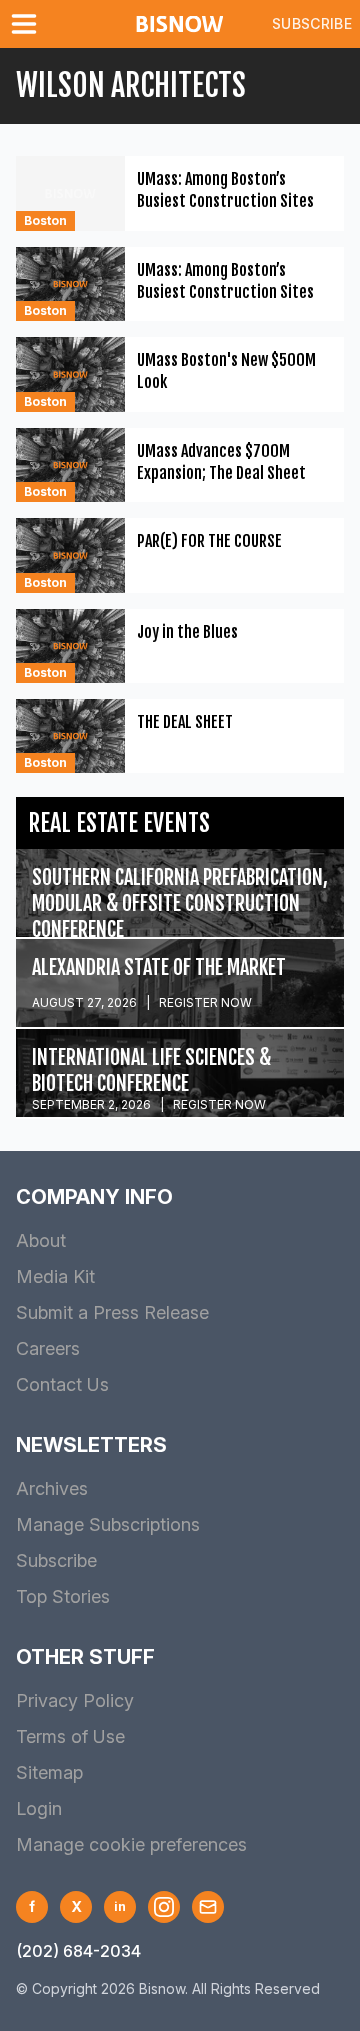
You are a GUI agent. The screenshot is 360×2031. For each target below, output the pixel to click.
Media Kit (55, 1276)
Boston (45, 220)
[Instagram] (164, 1907)
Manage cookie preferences (131, 1844)
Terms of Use (70, 1736)
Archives (52, 1488)
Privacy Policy (75, 1700)
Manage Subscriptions (108, 1524)
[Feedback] (208, 1907)
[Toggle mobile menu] (28, 24)
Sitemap (49, 1772)
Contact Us (62, 1384)
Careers (48, 1348)
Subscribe (312, 23)
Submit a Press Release (112, 1312)
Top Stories (63, 1596)
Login (39, 1808)
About (41, 1240)
